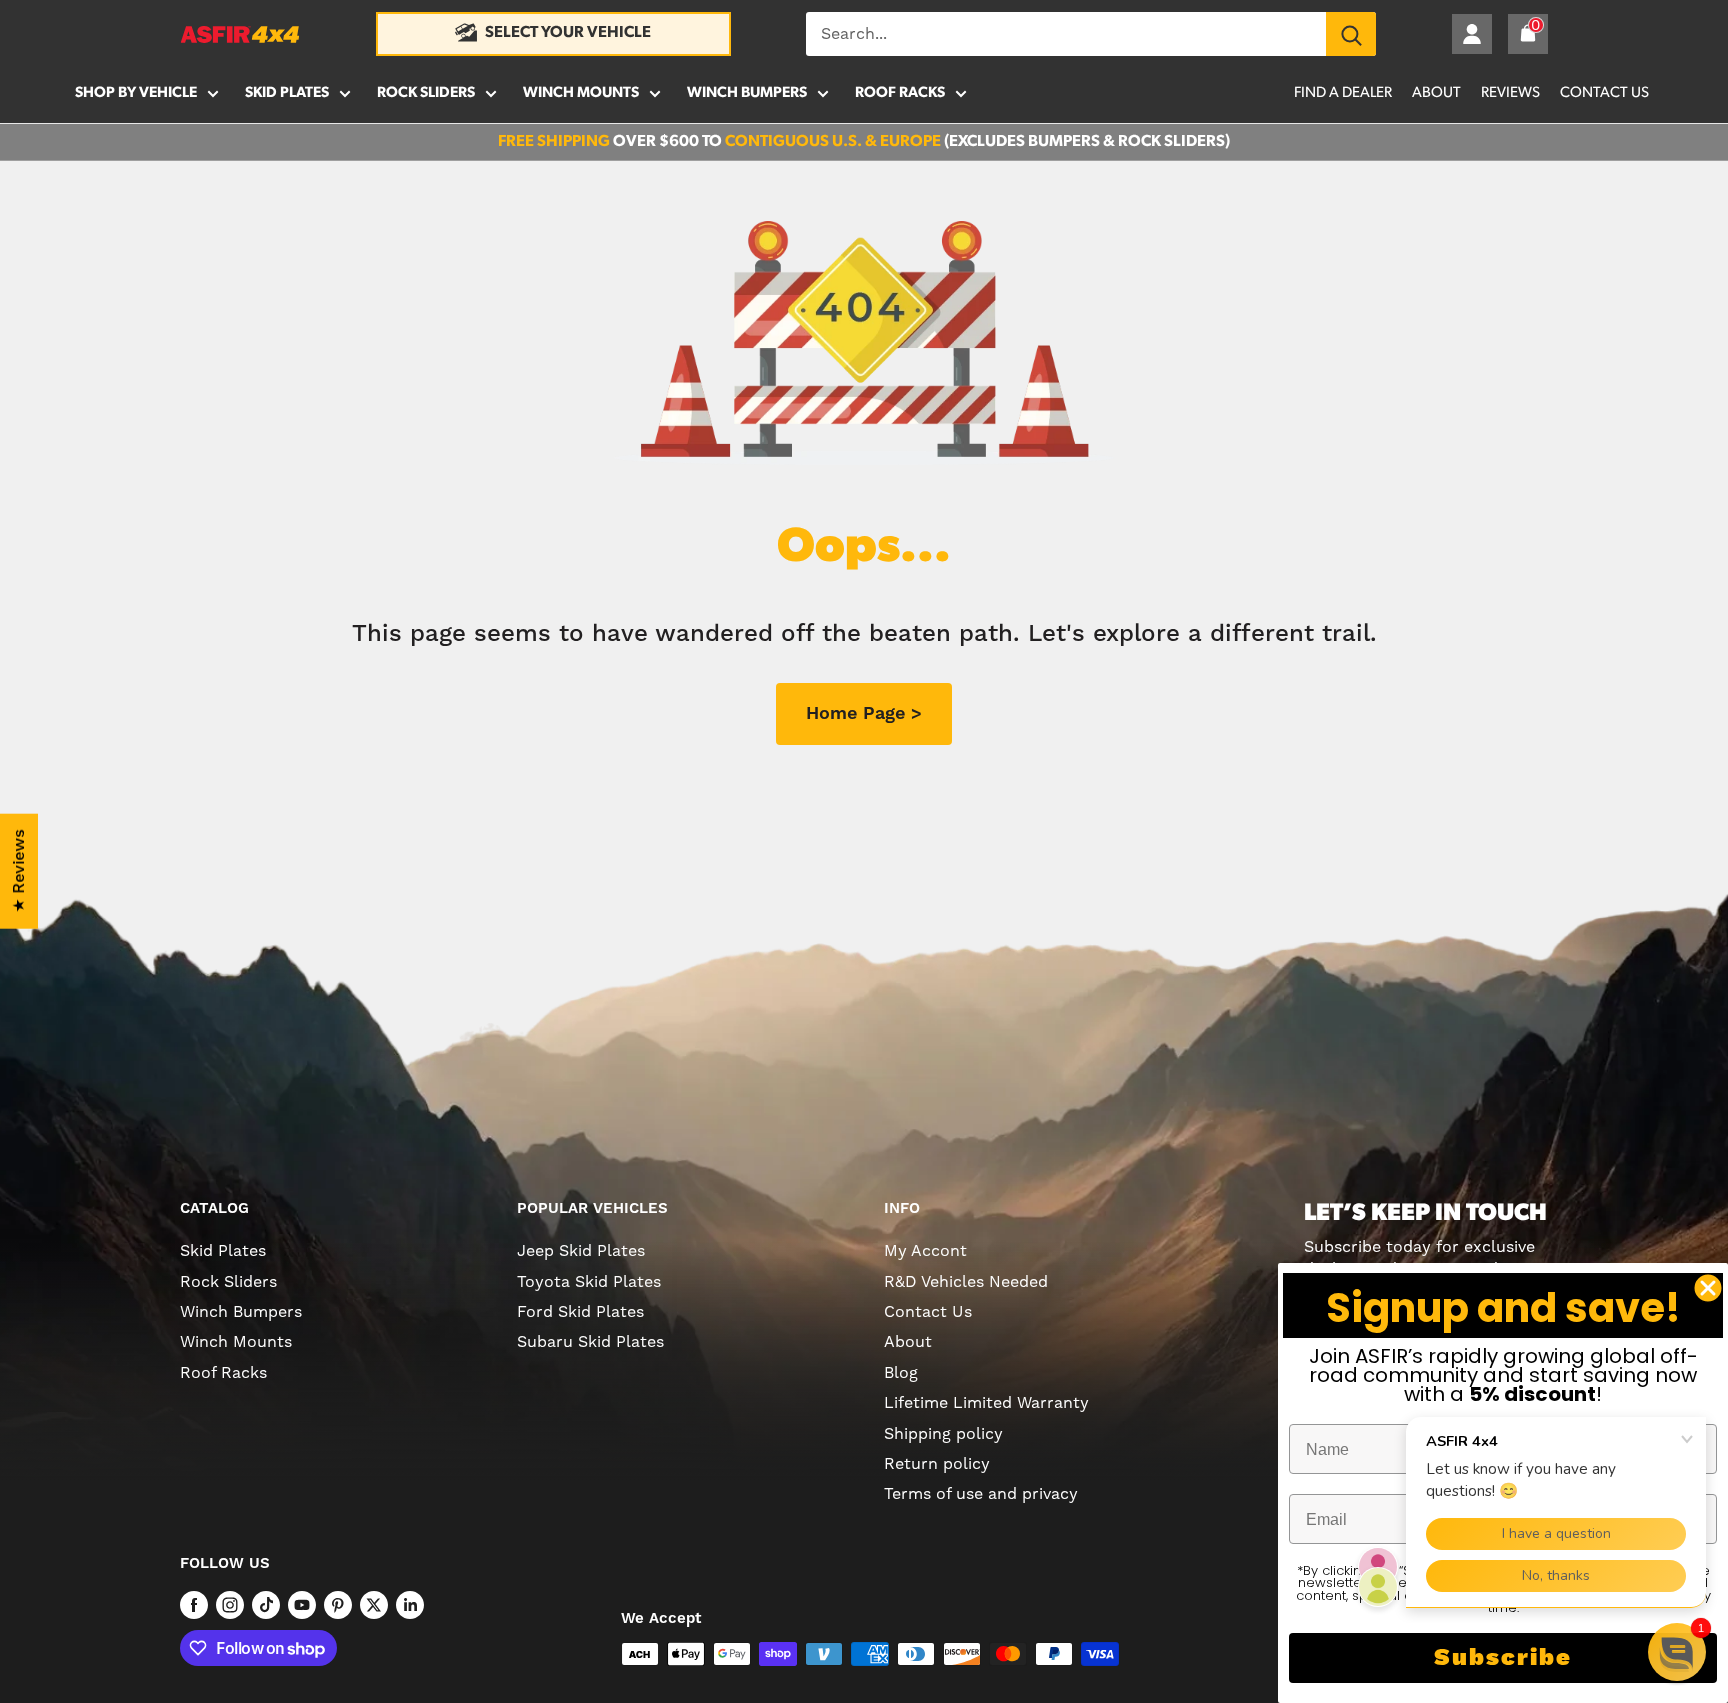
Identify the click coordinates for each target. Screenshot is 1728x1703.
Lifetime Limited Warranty (986, 1402)
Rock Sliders (426, 93)
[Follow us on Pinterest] (338, 1605)
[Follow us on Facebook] (194, 1605)
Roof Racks (900, 93)
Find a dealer (1343, 93)
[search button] (1351, 34)
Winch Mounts (581, 93)
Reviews (1510, 93)
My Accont (925, 1250)
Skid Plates (287, 93)
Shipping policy (943, 1433)
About (1436, 93)
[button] (1677, 1652)
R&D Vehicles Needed (966, 1281)
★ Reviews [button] (19, 870)
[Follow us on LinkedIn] (410, 1605)
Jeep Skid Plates (581, 1250)
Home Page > (864, 713)
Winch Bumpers (747, 93)
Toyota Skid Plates (589, 1281)
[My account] (1472, 34)
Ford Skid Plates (580, 1311)
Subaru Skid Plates (590, 1341)
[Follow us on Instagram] (230, 1605)
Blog (901, 1372)
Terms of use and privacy (981, 1493)
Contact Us (1604, 93)
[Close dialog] (1708, 1288)
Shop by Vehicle (136, 93)
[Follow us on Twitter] (374, 1605)
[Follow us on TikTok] (266, 1605)
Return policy (937, 1463)
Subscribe (1503, 1658)
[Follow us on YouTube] (302, 1605)
